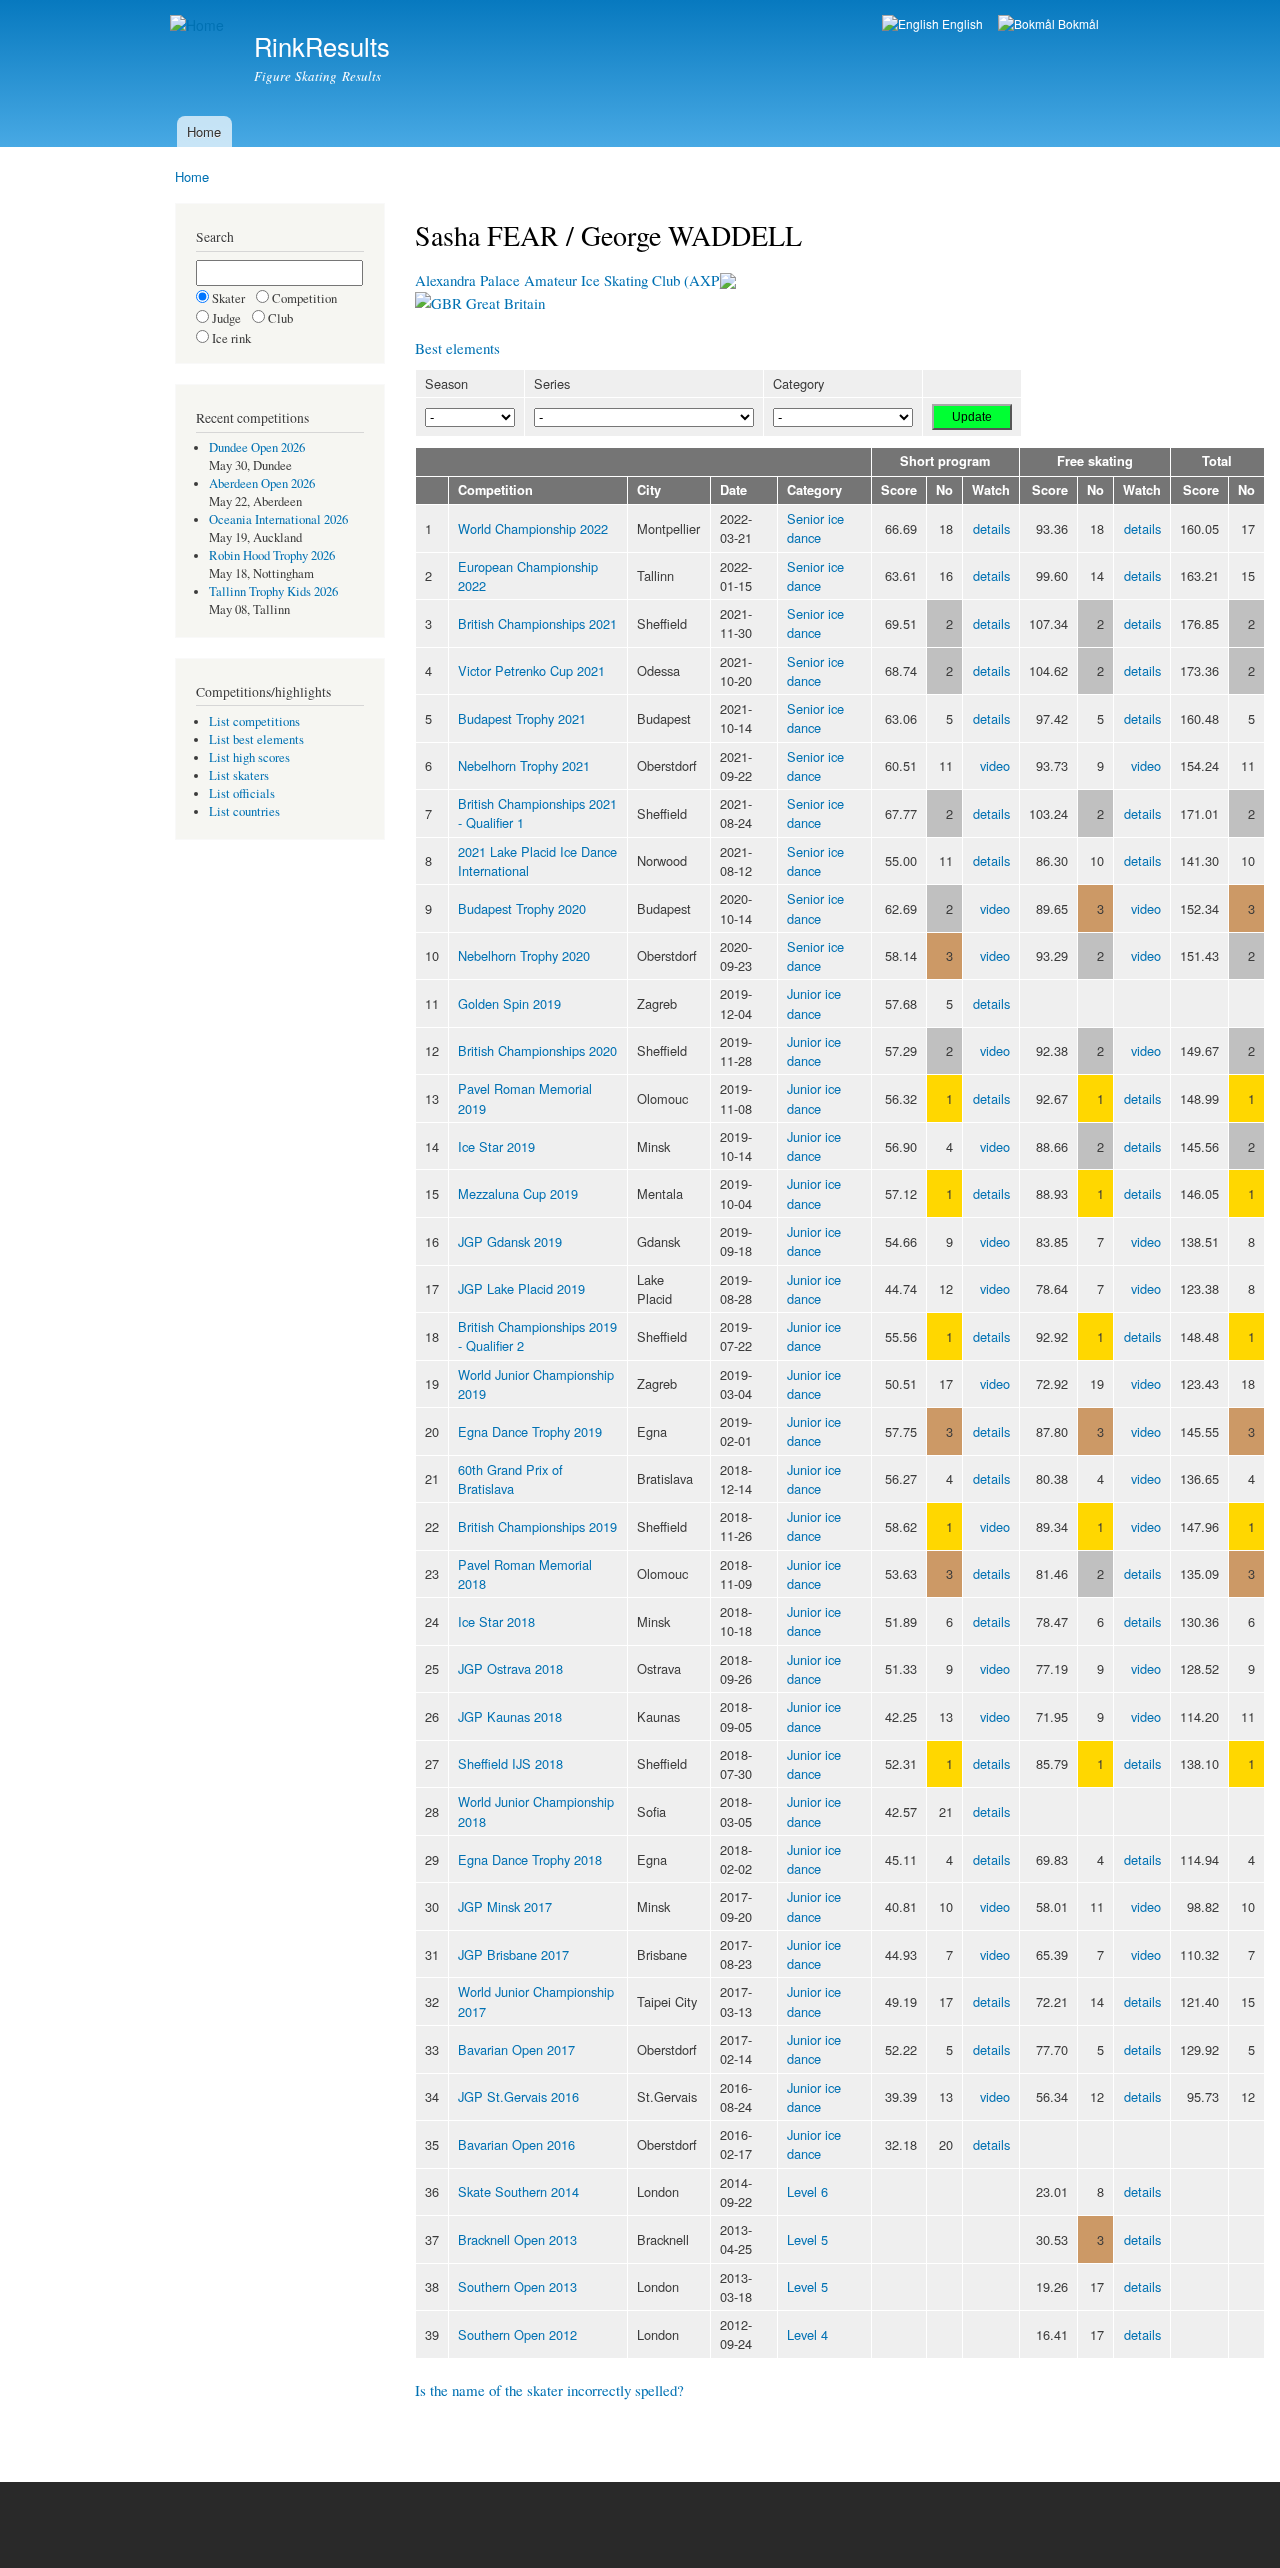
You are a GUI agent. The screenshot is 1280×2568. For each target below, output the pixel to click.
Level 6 (807, 2191)
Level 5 (807, 2239)
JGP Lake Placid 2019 (521, 1288)
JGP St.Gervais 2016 (518, 2096)
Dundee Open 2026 (257, 447)
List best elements (256, 739)
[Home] (199, 25)
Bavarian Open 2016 (516, 2144)
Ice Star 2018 (496, 1621)
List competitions (254, 721)
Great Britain (503, 303)
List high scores (249, 757)
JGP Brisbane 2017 (513, 1954)
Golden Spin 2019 (509, 1003)
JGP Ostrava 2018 (510, 1668)
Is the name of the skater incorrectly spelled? (549, 2390)
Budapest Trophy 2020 (522, 908)
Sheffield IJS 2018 (510, 1763)
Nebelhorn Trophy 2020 (524, 955)
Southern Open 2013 (517, 2286)
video (995, 765)
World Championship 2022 (533, 528)
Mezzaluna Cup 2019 (518, 1193)
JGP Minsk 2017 (505, 1906)
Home (204, 131)
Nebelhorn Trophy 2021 (524, 765)
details (991, 528)
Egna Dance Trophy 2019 (530, 1431)
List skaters (239, 775)
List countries (244, 811)
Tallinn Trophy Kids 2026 (273, 591)
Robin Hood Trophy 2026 (272, 555)
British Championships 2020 (537, 1050)
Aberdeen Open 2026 (262, 483)
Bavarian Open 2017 (516, 2049)
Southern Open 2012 (517, 2334)
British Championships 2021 (537, 623)
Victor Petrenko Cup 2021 (531, 670)
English (961, 23)
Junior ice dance (814, 1003)
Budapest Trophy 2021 (522, 718)
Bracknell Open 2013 (517, 2239)
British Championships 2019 (537, 1526)
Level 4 (807, 2334)
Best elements (457, 348)
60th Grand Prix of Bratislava (510, 1479)
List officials (242, 793)
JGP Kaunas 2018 (510, 1716)
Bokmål (1077, 23)
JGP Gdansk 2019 (510, 1241)
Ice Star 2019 (496, 1146)
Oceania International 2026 (278, 519)
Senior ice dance (815, 528)
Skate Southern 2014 (518, 2191)
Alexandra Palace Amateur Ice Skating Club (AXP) (569, 280)
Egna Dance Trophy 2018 (530, 1859)
